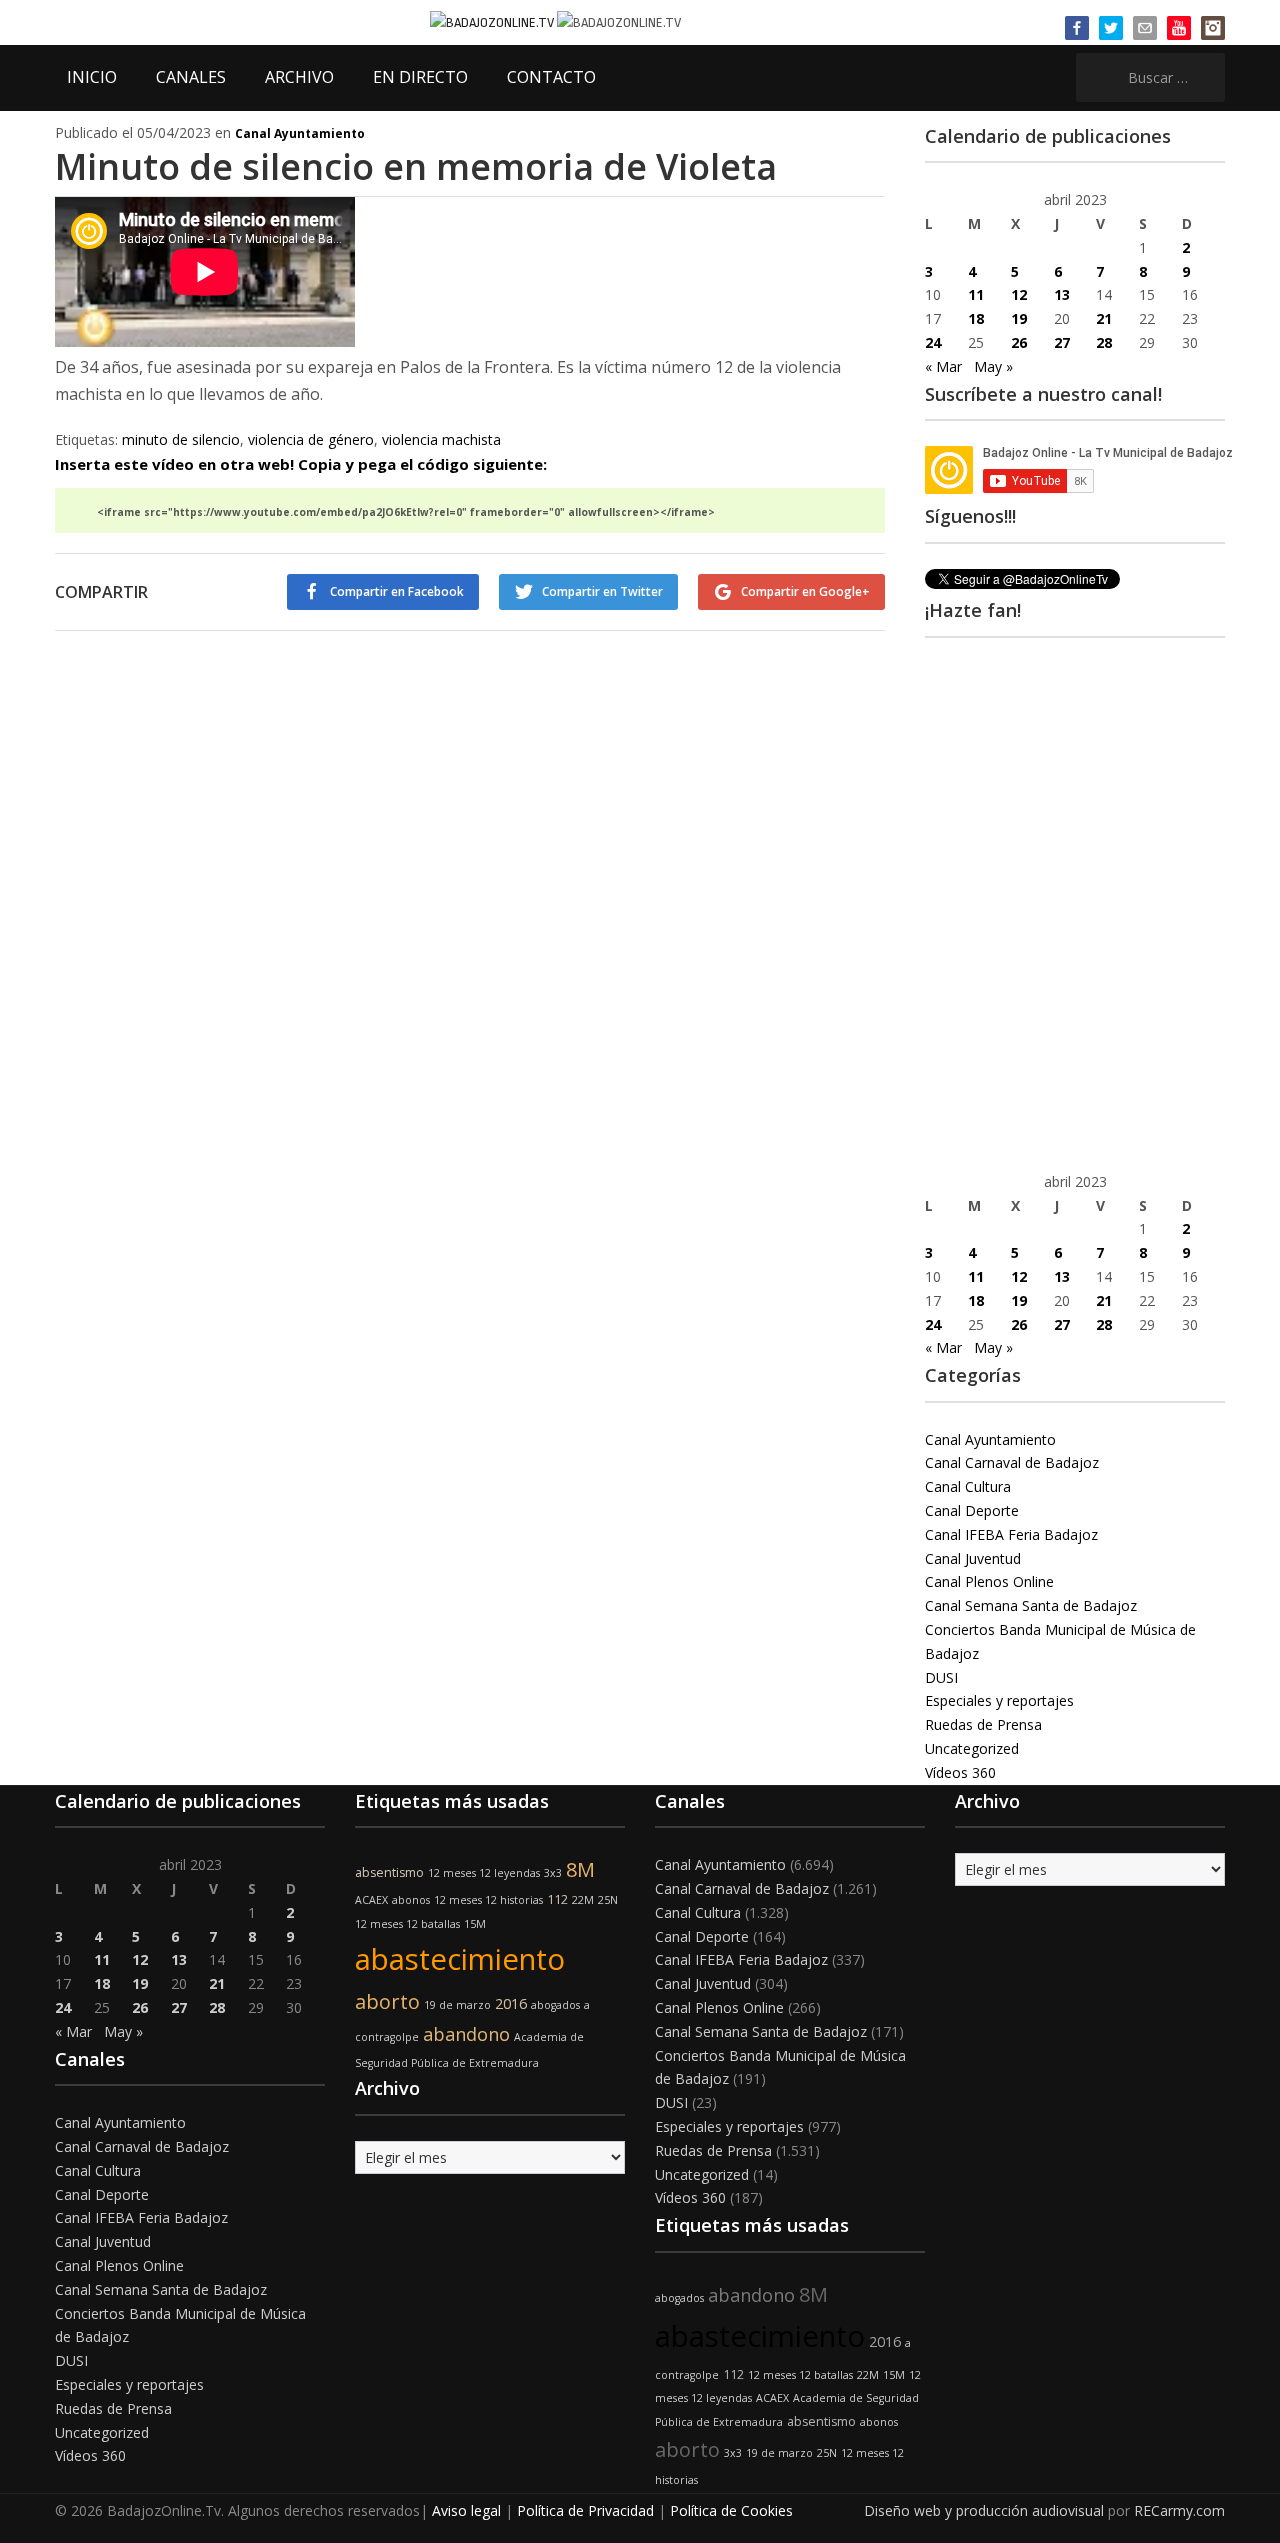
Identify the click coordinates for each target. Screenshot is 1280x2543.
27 (1062, 342)
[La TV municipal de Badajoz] (493, 21)
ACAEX (371, 1900)
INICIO (92, 77)
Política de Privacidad (585, 2510)
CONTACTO (551, 77)
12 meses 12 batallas (407, 1924)
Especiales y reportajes (999, 1700)
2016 (511, 2003)
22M (583, 1900)
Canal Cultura (968, 1486)
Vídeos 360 (960, 1772)
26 (1019, 342)
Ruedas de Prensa (983, 1724)
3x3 (553, 1873)
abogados (555, 2005)
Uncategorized (972, 1748)
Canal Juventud (973, 1558)
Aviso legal (466, 2510)
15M (475, 1924)
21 (1104, 318)
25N (608, 1900)
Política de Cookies (731, 2510)
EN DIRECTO (420, 77)
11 (976, 294)
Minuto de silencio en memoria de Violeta (416, 166)
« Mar (943, 366)
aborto (387, 2001)
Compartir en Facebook (397, 591)
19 (1019, 318)
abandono (466, 2034)
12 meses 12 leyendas (484, 1873)
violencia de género (311, 439)
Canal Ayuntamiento (300, 133)
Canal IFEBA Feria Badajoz (1011, 1534)
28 (1104, 342)
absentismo (389, 1872)
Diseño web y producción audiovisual (984, 2510)
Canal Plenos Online (989, 1581)
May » (993, 366)
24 (933, 342)
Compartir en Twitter (602, 591)
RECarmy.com (1179, 2510)
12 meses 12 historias (488, 1900)
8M (580, 1869)
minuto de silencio (181, 439)
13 (1062, 294)
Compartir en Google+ (805, 591)
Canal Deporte (972, 1510)
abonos (411, 1900)
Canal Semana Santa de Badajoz (1031, 1605)
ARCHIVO (299, 77)
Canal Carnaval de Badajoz (1012, 1462)
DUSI (941, 1677)
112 (557, 1899)
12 (1019, 294)
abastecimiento (460, 1959)
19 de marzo (457, 2005)
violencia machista (441, 439)
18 (976, 318)
